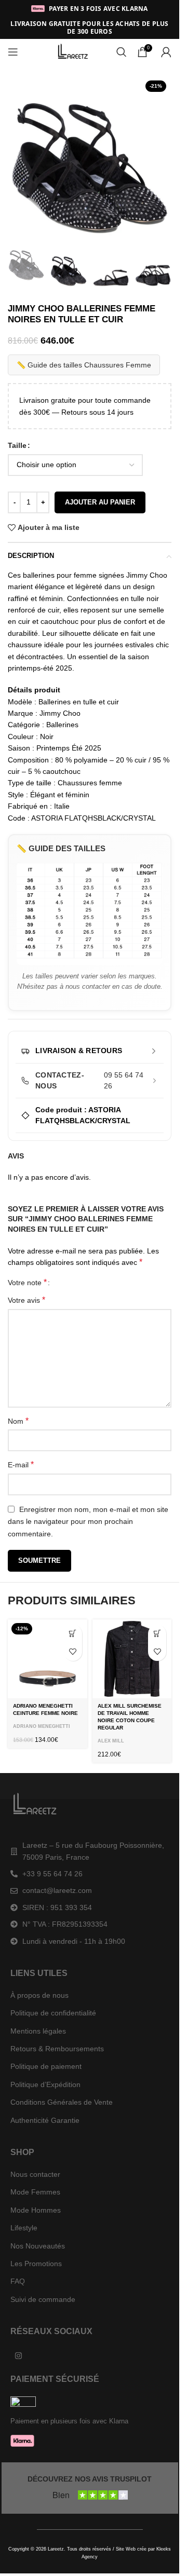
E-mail (21, 1464)
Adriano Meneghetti (42, 1726)
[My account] (166, 52)
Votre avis (26, 1300)
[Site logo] (74, 51)
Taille (17, 445)
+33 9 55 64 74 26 (52, 1874)
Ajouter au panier (100, 502)
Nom (18, 1421)
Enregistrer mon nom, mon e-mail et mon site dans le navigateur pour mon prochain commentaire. (88, 1522)
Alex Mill (111, 1741)
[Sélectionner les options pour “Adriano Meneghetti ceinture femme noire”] (73, 1634)
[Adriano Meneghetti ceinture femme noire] (48, 1659)
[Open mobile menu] (13, 52)
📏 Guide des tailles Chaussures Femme (84, 365)
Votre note (27, 1283)
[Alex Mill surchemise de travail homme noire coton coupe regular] (132, 1659)
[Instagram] (18, 2355)
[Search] (122, 52)
